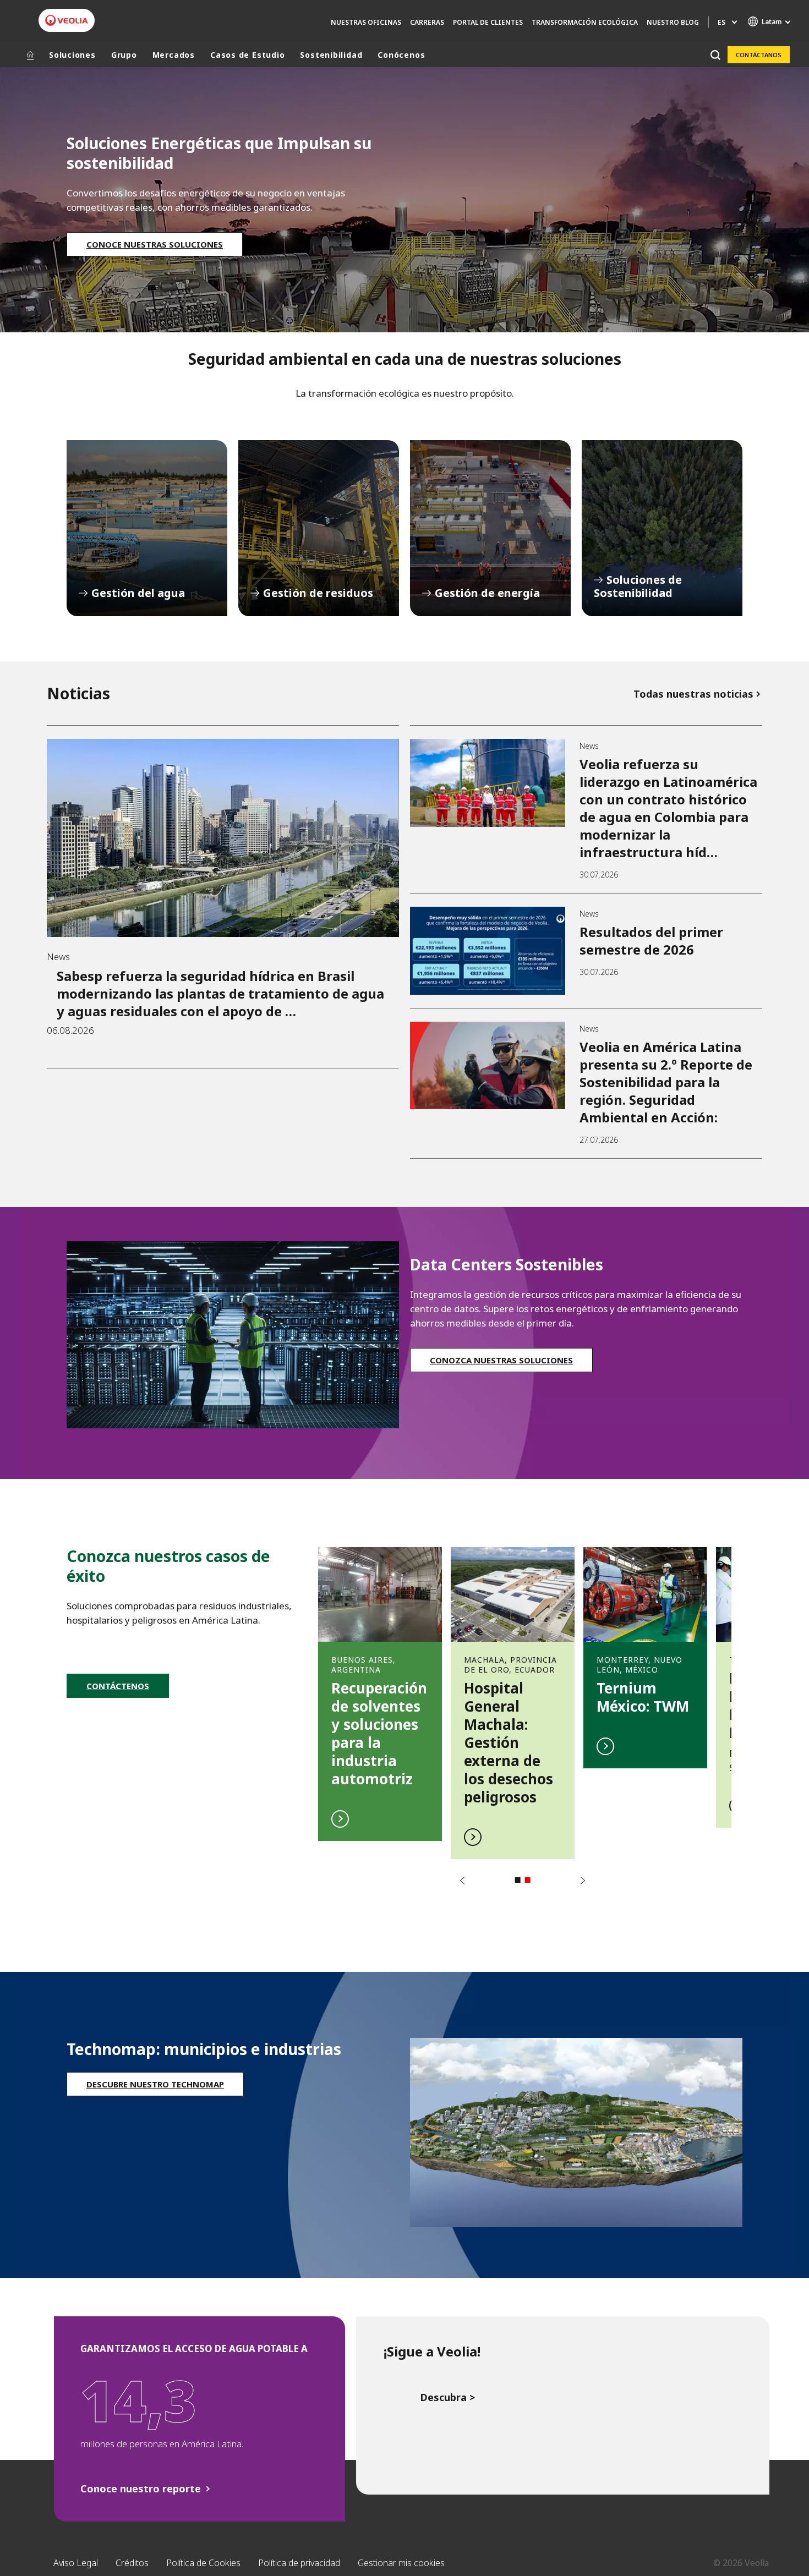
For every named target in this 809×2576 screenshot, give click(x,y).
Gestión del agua (147, 528)
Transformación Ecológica (585, 22)
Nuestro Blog (673, 22)
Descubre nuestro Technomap (155, 2084)
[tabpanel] (380, 1688)
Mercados (174, 55)
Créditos (132, 2563)
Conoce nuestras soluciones (155, 244)
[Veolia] (67, 20)
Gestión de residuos (319, 528)
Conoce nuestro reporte (141, 2489)
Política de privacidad (299, 2563)
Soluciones (72, 55)
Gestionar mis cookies (401, 2563)
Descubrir (380, 1688)
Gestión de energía (490, 528)
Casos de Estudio (247, 55)
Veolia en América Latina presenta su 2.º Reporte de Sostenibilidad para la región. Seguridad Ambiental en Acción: (666, 1082)
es (721, 22)
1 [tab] (518, 1880)
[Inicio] (30, 55)
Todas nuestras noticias (693, 694)
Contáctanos (759, 55)
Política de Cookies (203, 2563)
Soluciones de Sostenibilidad (662, 528)
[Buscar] (715, 55)
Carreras (427, 22)
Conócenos (401, 55)
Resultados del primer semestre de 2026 (651, 941)
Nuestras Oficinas (366, 22)
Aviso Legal (76, 2563)
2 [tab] (528, 1880)
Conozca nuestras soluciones (501, 1360)
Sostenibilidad (331, 55)
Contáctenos (118, 1686)
